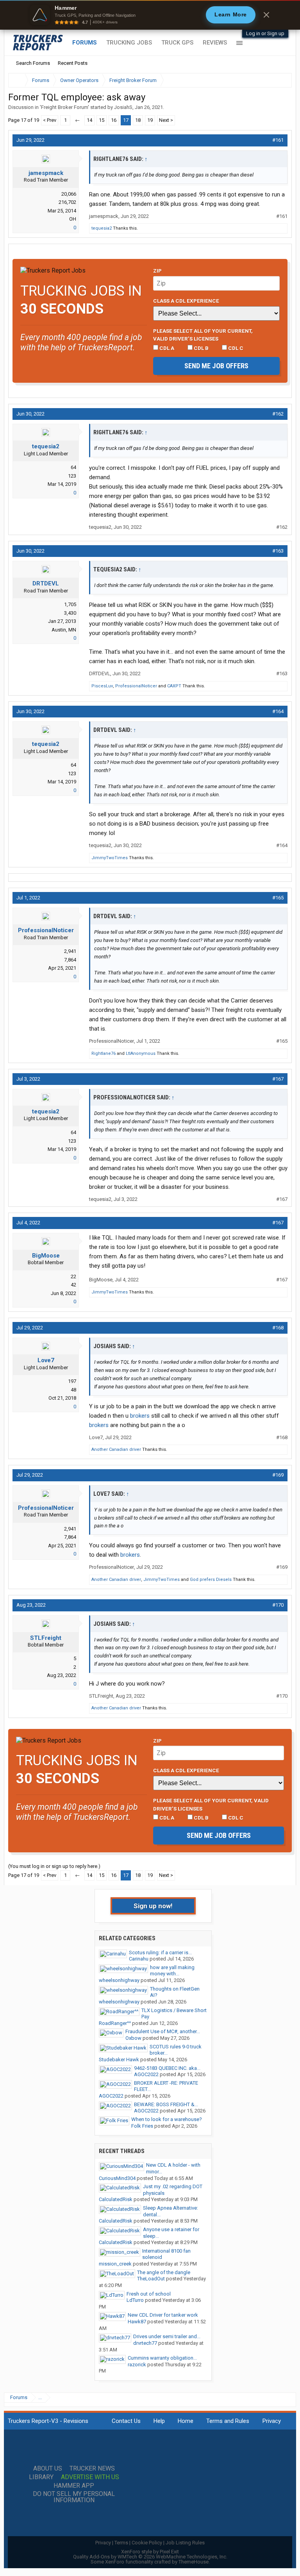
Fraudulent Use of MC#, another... (163, 2031)
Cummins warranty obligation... (162, 2358)
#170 (278, 1605)
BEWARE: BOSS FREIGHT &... (166, 2104)
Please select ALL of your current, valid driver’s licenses (203, 335)
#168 (278, 1328)
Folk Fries (142, 2126)
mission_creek (115, 2264)
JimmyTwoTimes (110, 858)
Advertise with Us (90, 2477)
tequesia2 (102, 228)
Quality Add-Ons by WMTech (150, 2557)
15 (102, 120)
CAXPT (174, 686)
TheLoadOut (151, 2279)
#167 (278, 1079)
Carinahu (139, 1959)
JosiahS (123, 107)
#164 (278, 711)
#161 (278, 140)
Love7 (46, 1360)
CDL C (235, 348)
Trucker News (92, 2469)
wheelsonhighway (119, 1980)
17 (126, 120)
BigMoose (46, 1256)
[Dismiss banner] (266, 15)
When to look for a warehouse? (167, 2119)
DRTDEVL (46, 583)
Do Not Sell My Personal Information (74, 2497)
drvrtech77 (145, 2343)
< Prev (50, 120)
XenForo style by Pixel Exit (150, 2552)
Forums (85, 43)
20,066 (69, 194)
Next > (166, 120)
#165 (278, 898)
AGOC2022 (146, 2074)
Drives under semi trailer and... (167, 2336)
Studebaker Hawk (119, 2060)
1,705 (70, 604)
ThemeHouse (194, 2562)
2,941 (70, 951)
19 (150, 120)
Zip (157, 271)
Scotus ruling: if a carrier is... (160, 1953)
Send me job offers (216, 366)
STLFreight (46, 1638)
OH (73, 219)
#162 (278, 414)
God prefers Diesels (211, 1580)
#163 (278, 551)
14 (89, 120)
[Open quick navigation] (280, 80)
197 (72, 1381)
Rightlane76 (104, 1053)
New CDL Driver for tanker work (163, 2315)
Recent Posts (73, 63)
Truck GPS (177, 43)
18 (138, 120)
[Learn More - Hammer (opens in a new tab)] (150, 15)
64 (73, 467)
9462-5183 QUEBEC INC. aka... (167, 2068)
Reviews (215, 43)
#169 (278, 1475)
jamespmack (46, 173)
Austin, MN (64, 630)
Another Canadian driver (116, 1449)
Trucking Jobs (129, 43)
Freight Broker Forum (64, 107)
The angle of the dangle (164, 2272)
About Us (48, 2469)
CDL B (201, 348)
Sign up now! (153, 1906)
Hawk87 (137, 2322)
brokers (140, 1416)
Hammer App (74, 2486)
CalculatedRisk (116, 2199)
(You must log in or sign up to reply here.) (54, 1866)
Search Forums (33, 63)
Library (41, 2477)
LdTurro (135, 2300)
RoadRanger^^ (115, 2023)
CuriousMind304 (117, 2178)
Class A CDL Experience (186, 301)
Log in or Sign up (265, 33)
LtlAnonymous (141, 1053)
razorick (137, 2365)
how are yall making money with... (172, 1971)
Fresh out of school (149, 2294)
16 (114, 120)
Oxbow (133, 2038)
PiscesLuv (102, 686)
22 (73, 1276)
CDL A (166, 348)
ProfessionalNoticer (136, 686)
